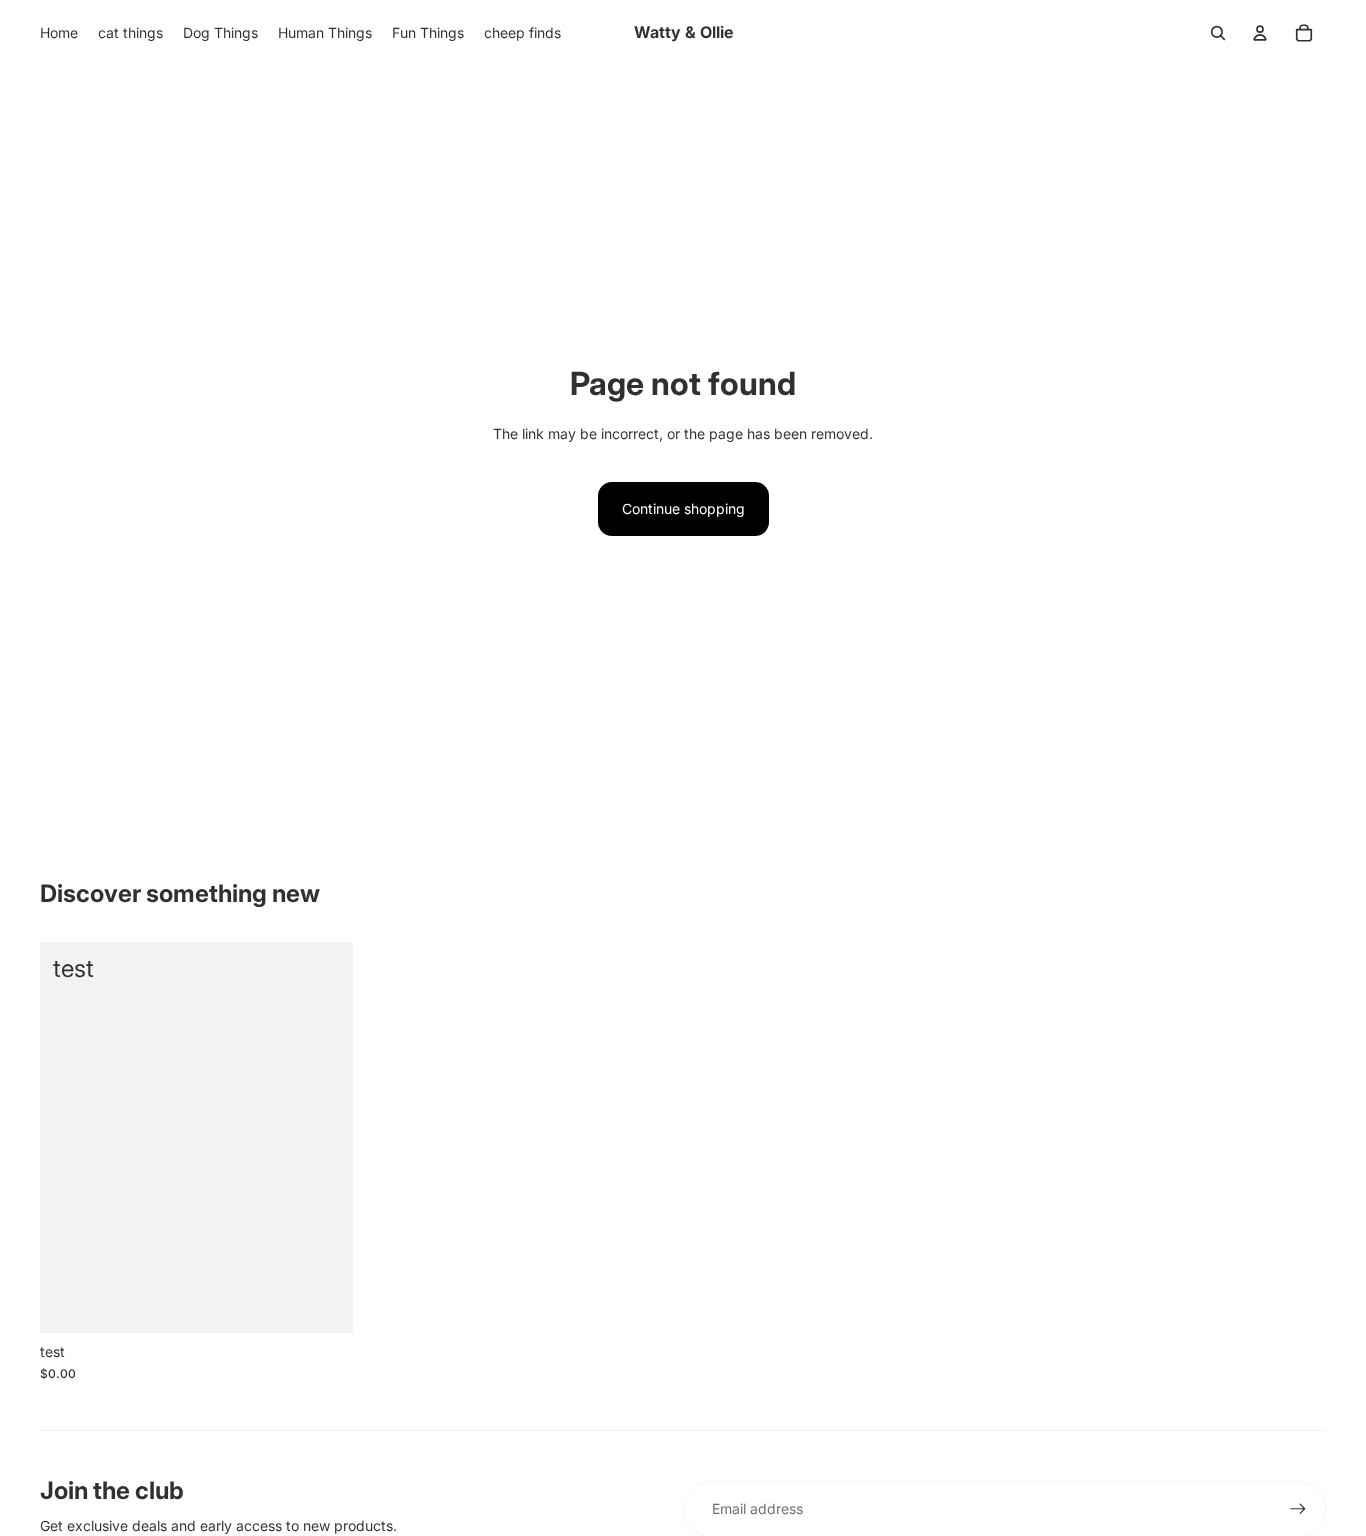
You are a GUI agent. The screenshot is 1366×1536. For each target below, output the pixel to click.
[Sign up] (1298, 1509)
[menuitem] (59, 33)
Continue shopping (683, 508)
